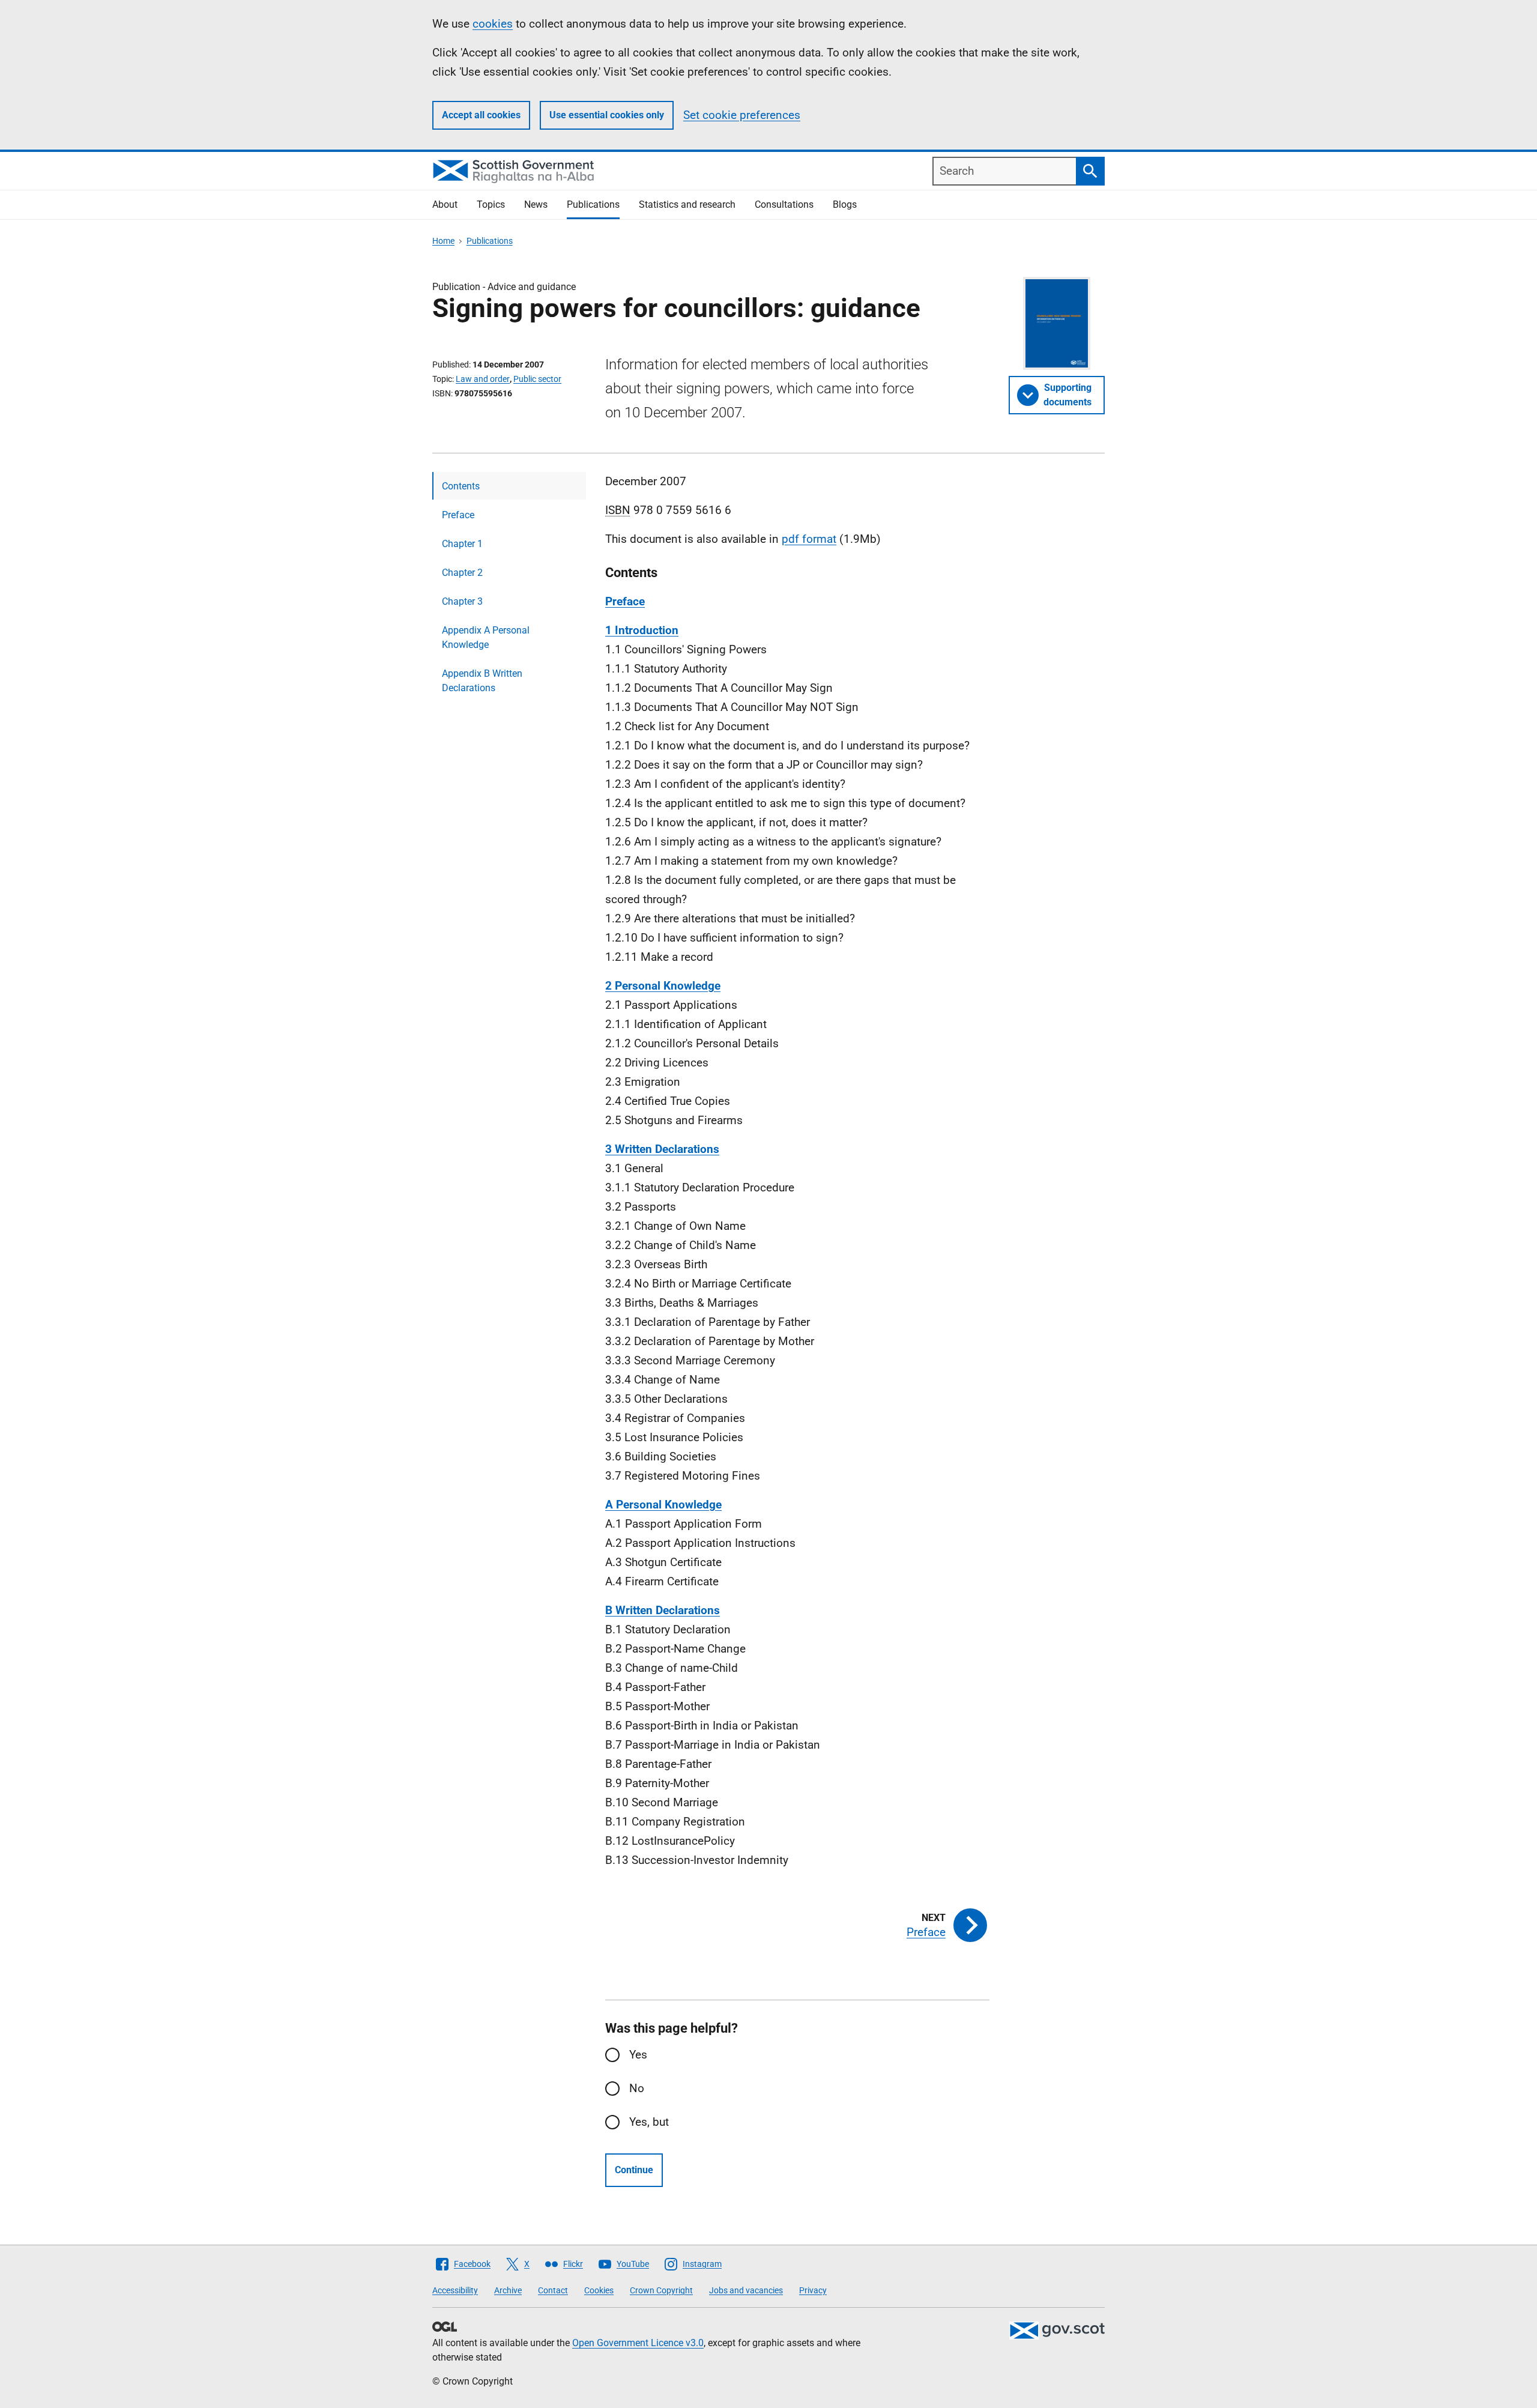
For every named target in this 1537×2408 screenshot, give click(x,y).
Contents (461, 486)
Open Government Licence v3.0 (638, 2343)
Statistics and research (687, 204)
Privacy (813, 2290)
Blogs (845, 204)
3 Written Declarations (662, 1149)
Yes (638, 2055)
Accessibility (455, 2290)
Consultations (784, 204)
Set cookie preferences (742, 115)
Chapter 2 (462, 573)
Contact (553, 2290)
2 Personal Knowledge (663, 986)
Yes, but (649, 2122)
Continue (634, 2170)
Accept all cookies (481, 115)
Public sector (537, 379)
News (536, 204)
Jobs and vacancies (746, 2290)
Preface (458, 515)
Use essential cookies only (607, 115)
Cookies (599, 2290)
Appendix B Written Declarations (482, 681)
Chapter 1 (462, 544)
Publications (593, 204)
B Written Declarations (663, 1610)
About (445, 204)
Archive (508, 2290)
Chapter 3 (462, 601)
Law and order (483, 379)
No (637, 2088)
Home (443, 241)
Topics (491, 204)
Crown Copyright (661, 2290)
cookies (493, 24)
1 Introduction (642, 630)
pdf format (809, 539)
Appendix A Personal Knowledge (486, 637)
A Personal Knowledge (663, 1505)
